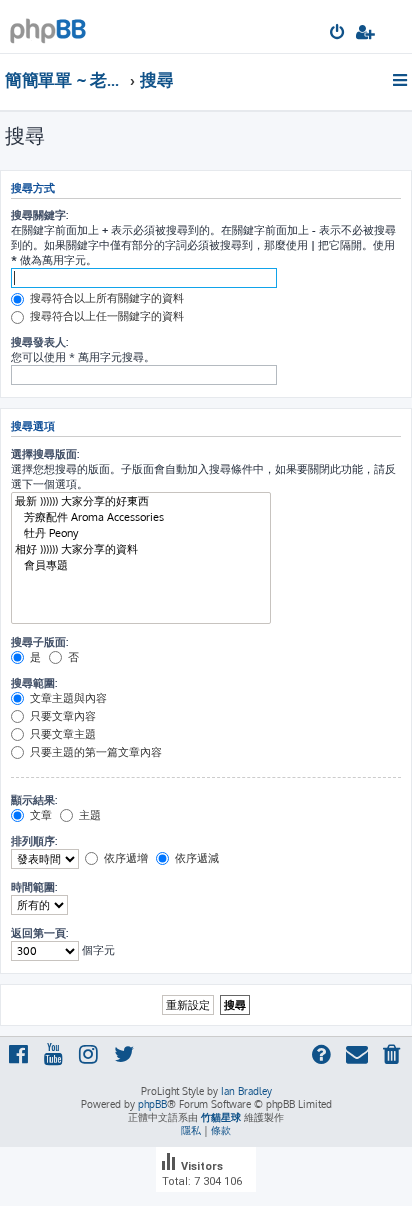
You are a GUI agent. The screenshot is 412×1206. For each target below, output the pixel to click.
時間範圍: (34, 887)
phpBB (152, 1104)
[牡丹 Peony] (141, 534)
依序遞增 (124, 858)
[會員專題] (141, 566)
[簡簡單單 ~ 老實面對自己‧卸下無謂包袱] (48, 25)
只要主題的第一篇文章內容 (94, 752)
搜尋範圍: (34, 683)
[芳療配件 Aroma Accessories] (141, 518)
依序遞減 (195, 858)
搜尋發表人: (39, 342)
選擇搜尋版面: (45, 454)
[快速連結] (401, 80)
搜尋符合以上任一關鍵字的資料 (105, 316)
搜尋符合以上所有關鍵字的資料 (105, 298)
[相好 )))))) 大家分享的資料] (141, 550)
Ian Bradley (246, 1091)
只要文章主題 (61, 734)
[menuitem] (338, 34)
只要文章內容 (61, 716)
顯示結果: (34, 800)
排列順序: (34, 841)
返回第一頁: (39, 933)
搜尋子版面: (39, 642)
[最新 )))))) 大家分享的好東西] (141, 502)
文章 (39, 815)
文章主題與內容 (67, 698)
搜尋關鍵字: (39, 215)
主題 (88, 815)
